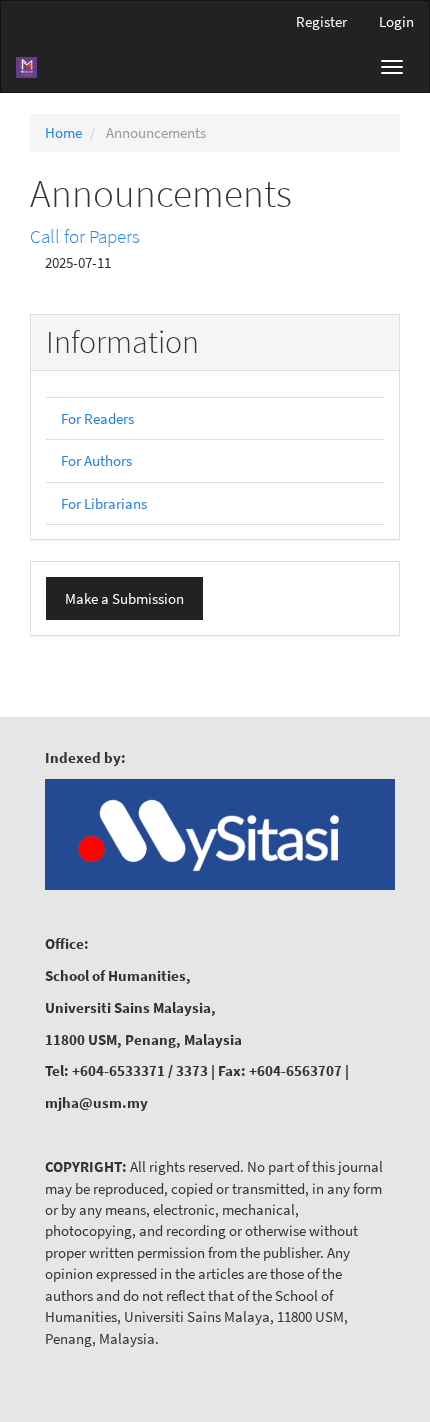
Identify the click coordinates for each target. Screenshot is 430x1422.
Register (321, 21)
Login (396, 21)
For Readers (97, 418)
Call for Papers (85, 236)
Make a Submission (124, 598)
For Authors (96, 460)
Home (63, 132)
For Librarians (104, 503)
